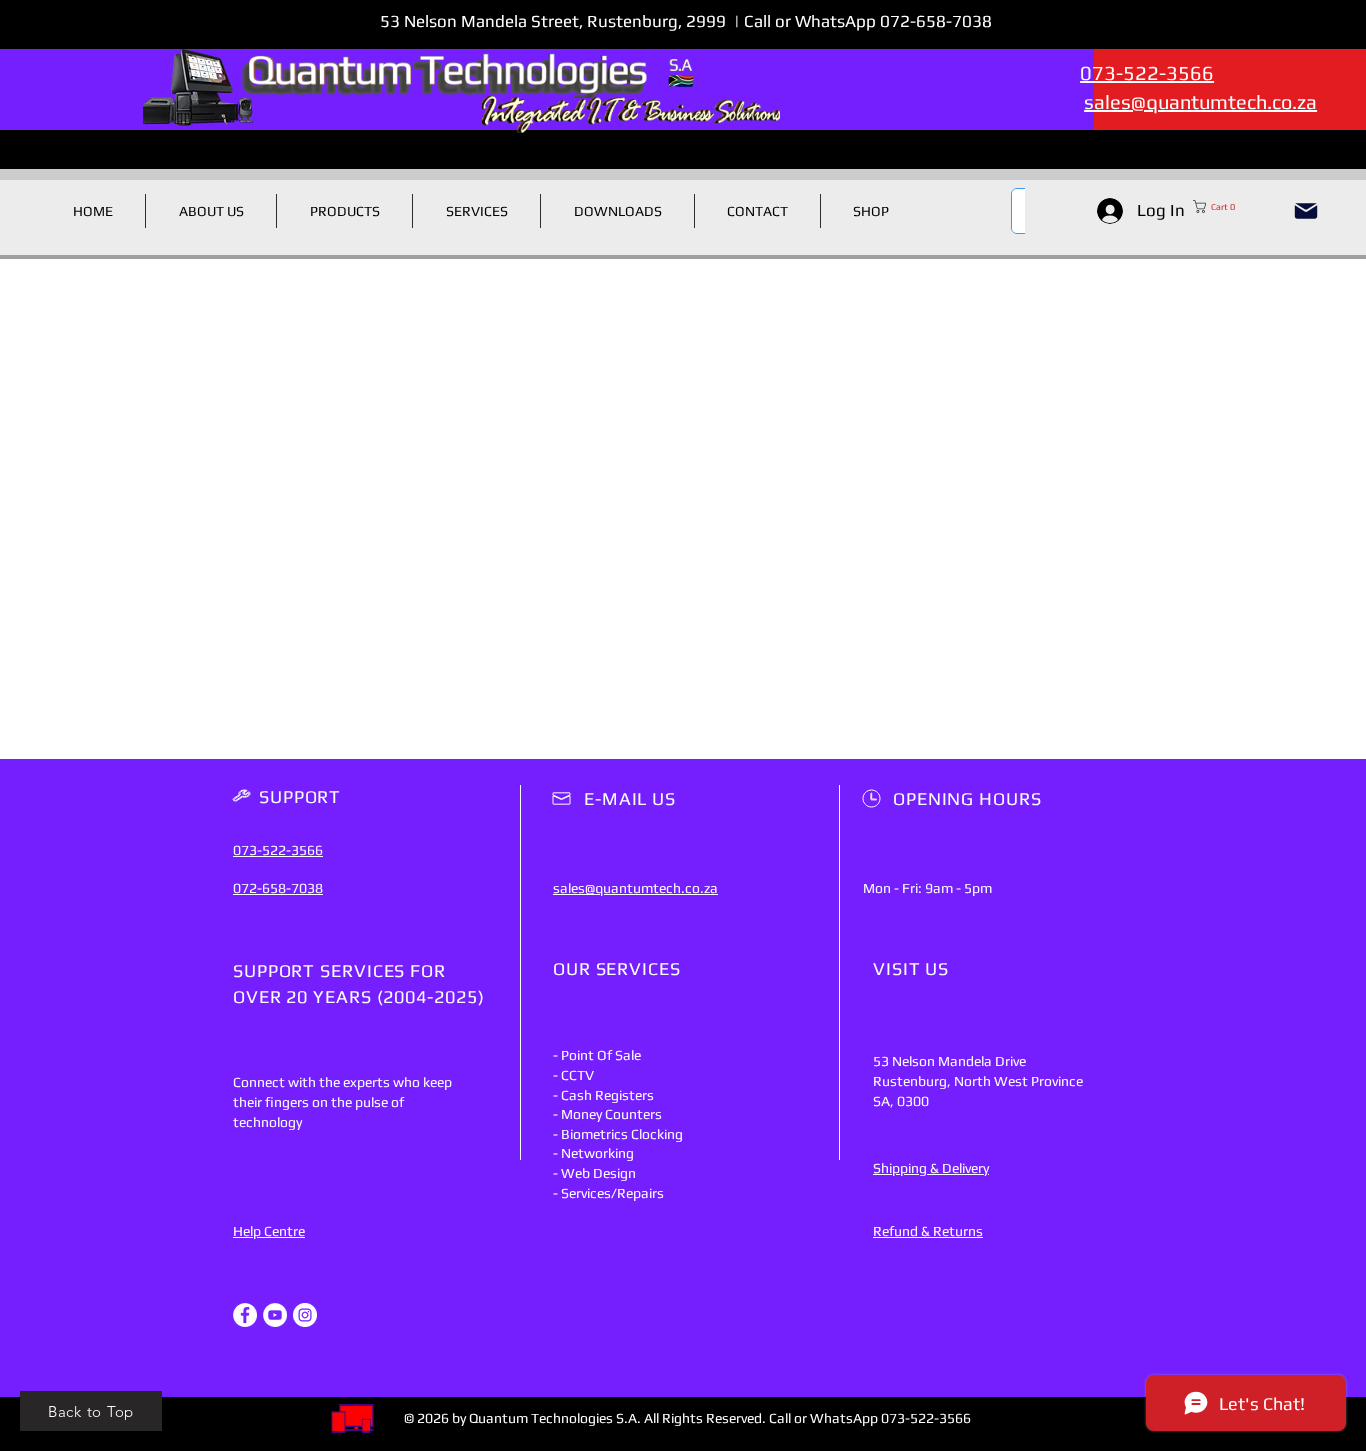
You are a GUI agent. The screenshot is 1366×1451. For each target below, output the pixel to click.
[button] (1234, 206)
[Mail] (1306, 211)
